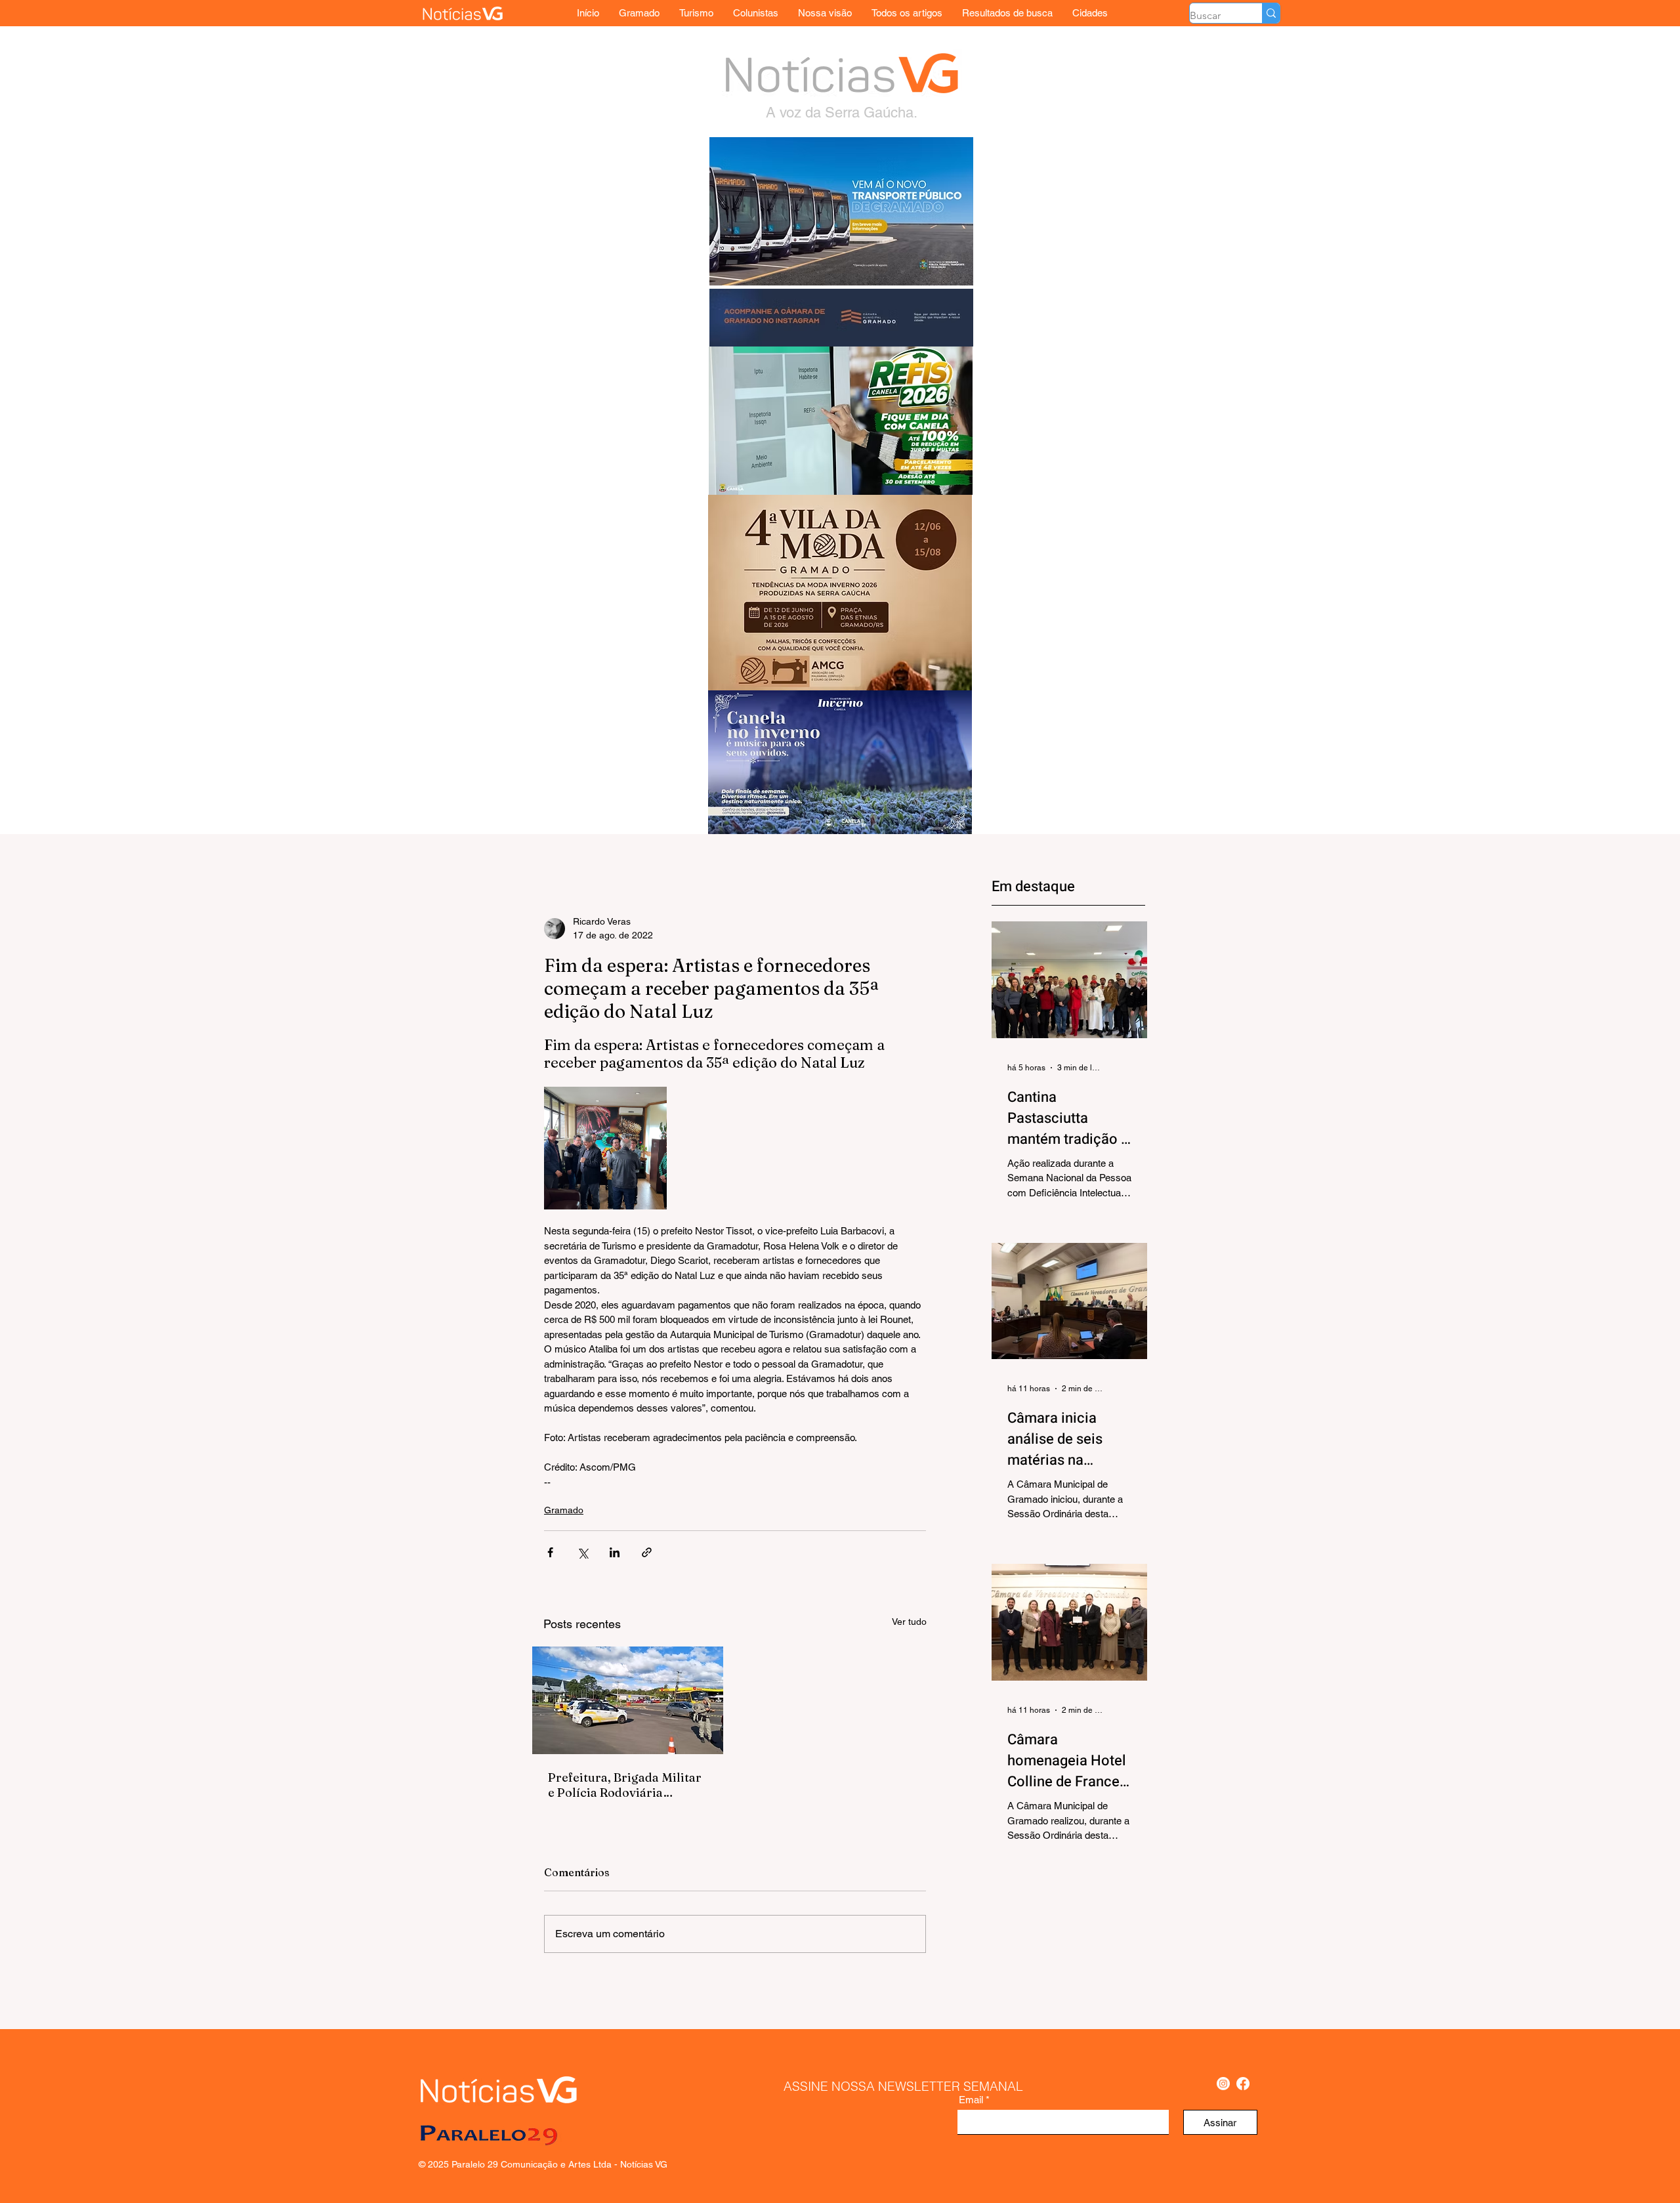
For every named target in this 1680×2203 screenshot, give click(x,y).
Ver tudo (909, 1622)
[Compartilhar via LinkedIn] (615, 1552)
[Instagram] (1223, 2084)
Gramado (564, 1510)
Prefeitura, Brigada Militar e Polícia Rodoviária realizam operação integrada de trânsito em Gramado (625, 1785)
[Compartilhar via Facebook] (550, 1552)
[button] (1090, 13)
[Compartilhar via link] (647, 1552)
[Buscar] (1271, 13)
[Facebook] (1243, 2084)
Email (971, 2100)
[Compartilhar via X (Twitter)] (582, 1552)
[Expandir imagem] (605, 1148)
